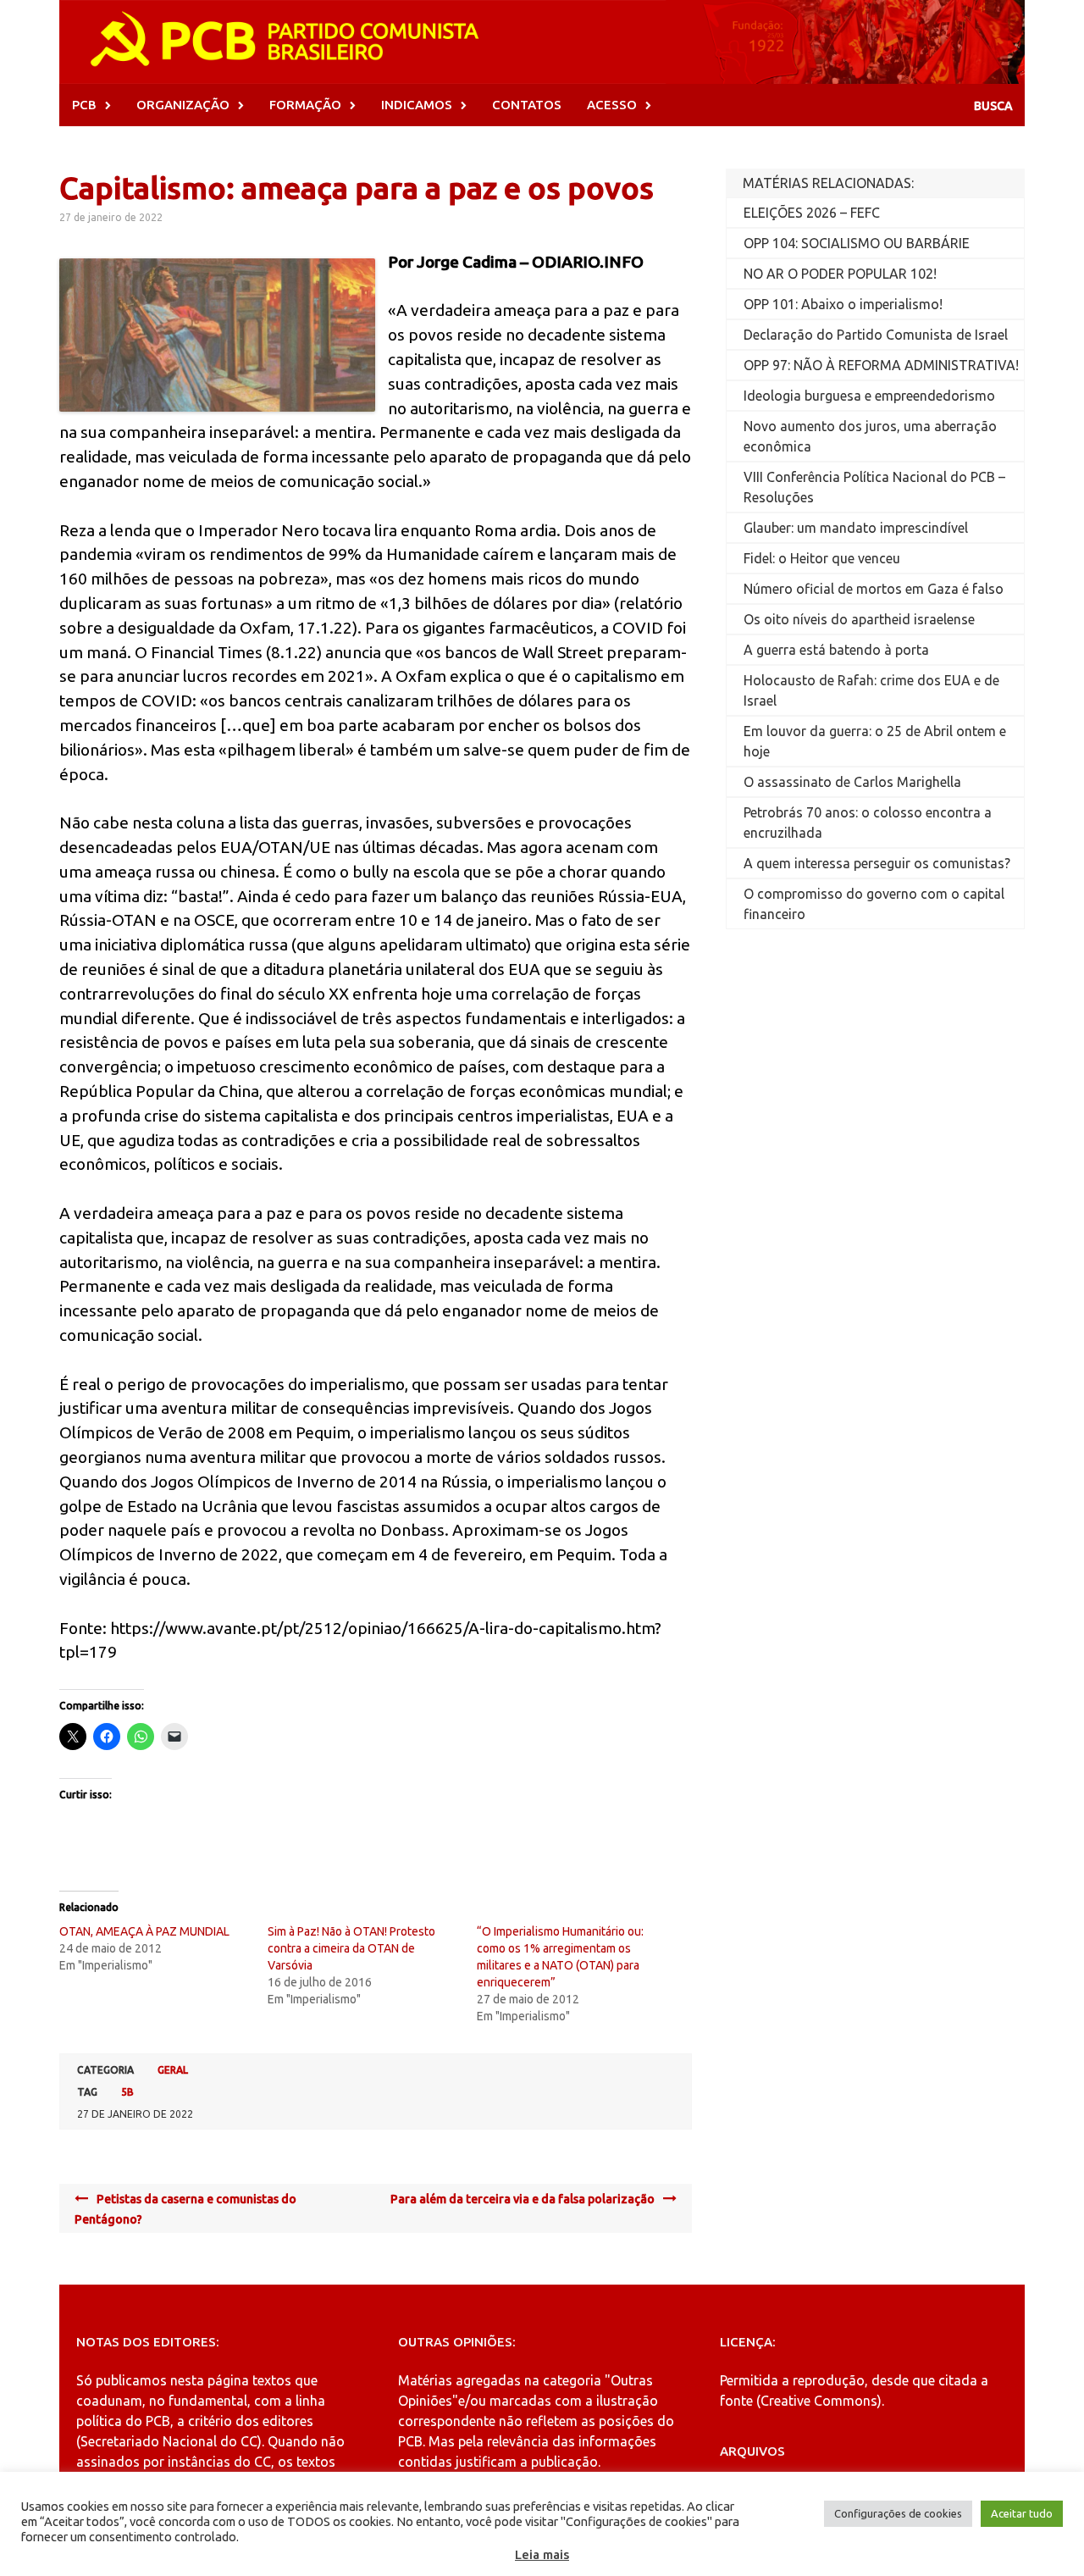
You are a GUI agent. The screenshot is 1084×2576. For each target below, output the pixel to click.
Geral (173, 2070)
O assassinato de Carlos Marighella (852, 782)
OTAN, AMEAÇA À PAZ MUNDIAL (144, 1931)
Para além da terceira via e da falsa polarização (523, 2199)
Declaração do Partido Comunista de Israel (876, 335)
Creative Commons (819, 2401)
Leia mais (542, 2554)
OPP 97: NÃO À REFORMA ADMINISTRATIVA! (881, 365)
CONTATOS (527, 105)
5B (127, 2092)
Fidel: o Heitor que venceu (822, 558)
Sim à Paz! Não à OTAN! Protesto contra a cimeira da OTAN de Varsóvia (351, 1948)
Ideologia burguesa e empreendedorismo (869, 396)
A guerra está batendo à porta (836, 650)
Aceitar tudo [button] (1022, 2513)
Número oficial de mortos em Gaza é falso (874, 589)
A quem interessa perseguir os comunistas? (877, 863)
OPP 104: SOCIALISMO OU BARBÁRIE (857, 243)
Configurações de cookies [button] (898, 2513)
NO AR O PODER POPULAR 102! (840, 274)
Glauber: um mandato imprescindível (856, 528)
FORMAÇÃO (305, 105)
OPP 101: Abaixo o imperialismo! (843, 304)
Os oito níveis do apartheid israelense (859, 619)
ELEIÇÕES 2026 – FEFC (812, 213)
